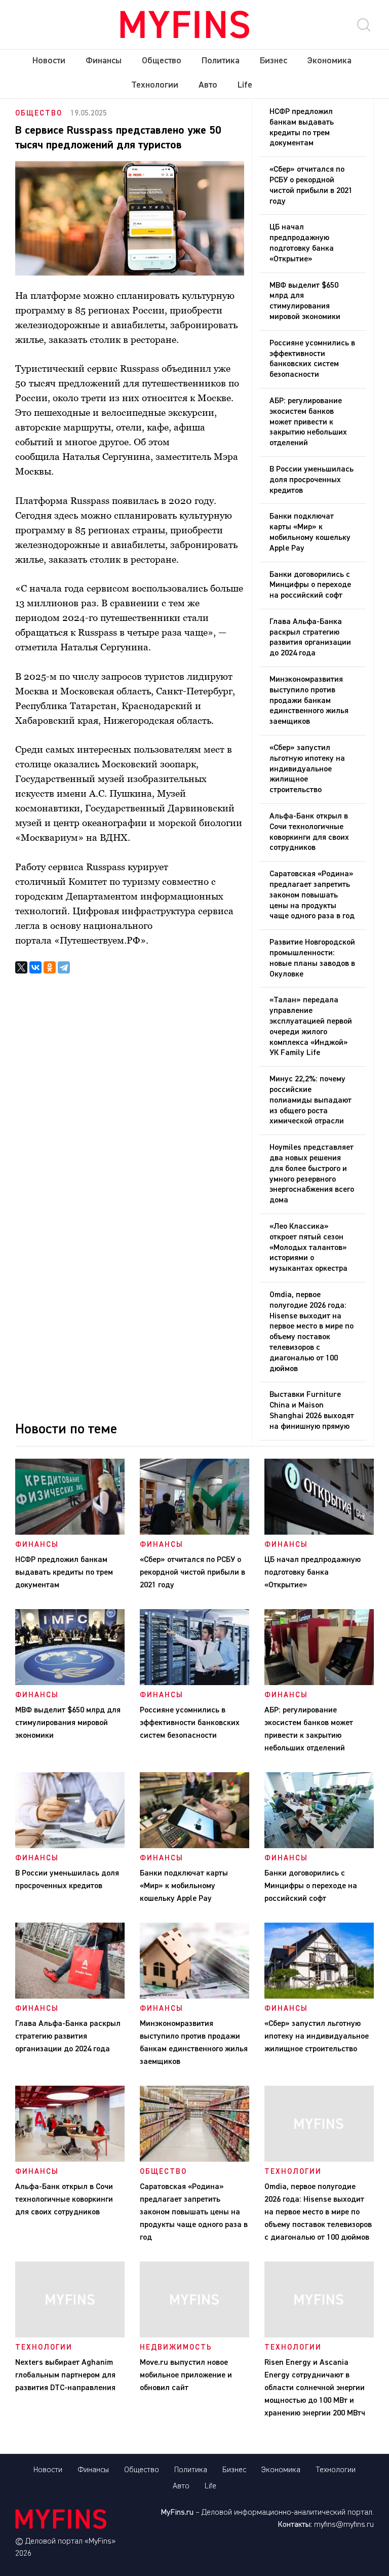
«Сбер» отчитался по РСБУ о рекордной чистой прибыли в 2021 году (311, 185)
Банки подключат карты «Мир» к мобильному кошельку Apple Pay (310, 532)
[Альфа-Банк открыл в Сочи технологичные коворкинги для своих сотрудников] (70, 2160)
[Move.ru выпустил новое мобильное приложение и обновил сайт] (194, 2335)
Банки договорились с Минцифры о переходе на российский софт (310, 586)
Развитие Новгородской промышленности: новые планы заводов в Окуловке (312, 958)
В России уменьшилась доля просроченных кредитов (312, 480)
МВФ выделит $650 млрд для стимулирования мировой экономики (305, 301)
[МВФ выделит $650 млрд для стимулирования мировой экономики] (70, 1683)
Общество (162, 61)
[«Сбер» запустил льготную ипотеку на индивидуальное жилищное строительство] (319, 1997)
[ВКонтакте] (35, 967)
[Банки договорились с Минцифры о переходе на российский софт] (319, 1846)
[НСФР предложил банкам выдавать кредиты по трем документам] (70, 1533)
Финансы (104, 61)
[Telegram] (64, 967)
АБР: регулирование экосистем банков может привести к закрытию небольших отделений (308, 422)
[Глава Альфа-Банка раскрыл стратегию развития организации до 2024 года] (70, 1997)
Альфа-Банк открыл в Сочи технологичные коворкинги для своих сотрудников (309, 832)
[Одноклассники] (50, 967)
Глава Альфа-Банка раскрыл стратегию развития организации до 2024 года (310, 638)
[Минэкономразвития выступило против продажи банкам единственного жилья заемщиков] (194, 1997)
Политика (221, 61)
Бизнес (274, 61)
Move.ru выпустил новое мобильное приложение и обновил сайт (186, 2375)
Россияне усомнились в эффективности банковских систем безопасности (312, 359)
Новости (49, 61)
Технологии (155, 85)
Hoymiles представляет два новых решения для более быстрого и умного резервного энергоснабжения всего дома (312, 1174)
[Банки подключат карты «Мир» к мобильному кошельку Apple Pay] (194, 1846)
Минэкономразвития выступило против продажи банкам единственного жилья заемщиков (309, 701)
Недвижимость (176, 2347)
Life (245, 85)
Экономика (329, 61)
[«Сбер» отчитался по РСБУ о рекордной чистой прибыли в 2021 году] (194, 1533)
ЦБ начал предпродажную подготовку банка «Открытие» (302, 243)
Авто (208, 85)
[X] (21, 967)
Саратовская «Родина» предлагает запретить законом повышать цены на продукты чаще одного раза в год (312, 895)
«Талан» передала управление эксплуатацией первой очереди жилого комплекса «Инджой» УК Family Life (311, 1027)
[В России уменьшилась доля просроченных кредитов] (70, 1846)
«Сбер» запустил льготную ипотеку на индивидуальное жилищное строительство (307, 769)
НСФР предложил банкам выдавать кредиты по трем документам (302, 128)
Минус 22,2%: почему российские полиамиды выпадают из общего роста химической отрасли (310, 1100)
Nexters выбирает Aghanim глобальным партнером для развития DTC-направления (65, 2375)
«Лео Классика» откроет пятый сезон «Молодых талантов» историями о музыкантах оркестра (308, 1248)
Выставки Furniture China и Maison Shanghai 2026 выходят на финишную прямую (312, 1411)
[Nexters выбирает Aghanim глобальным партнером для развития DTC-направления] (70, 2335)
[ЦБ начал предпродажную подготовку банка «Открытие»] (319, 1533)
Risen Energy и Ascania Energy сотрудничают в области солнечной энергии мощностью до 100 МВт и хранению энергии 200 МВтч (317, 2388)
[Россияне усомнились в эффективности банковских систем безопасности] (194, 1683)
